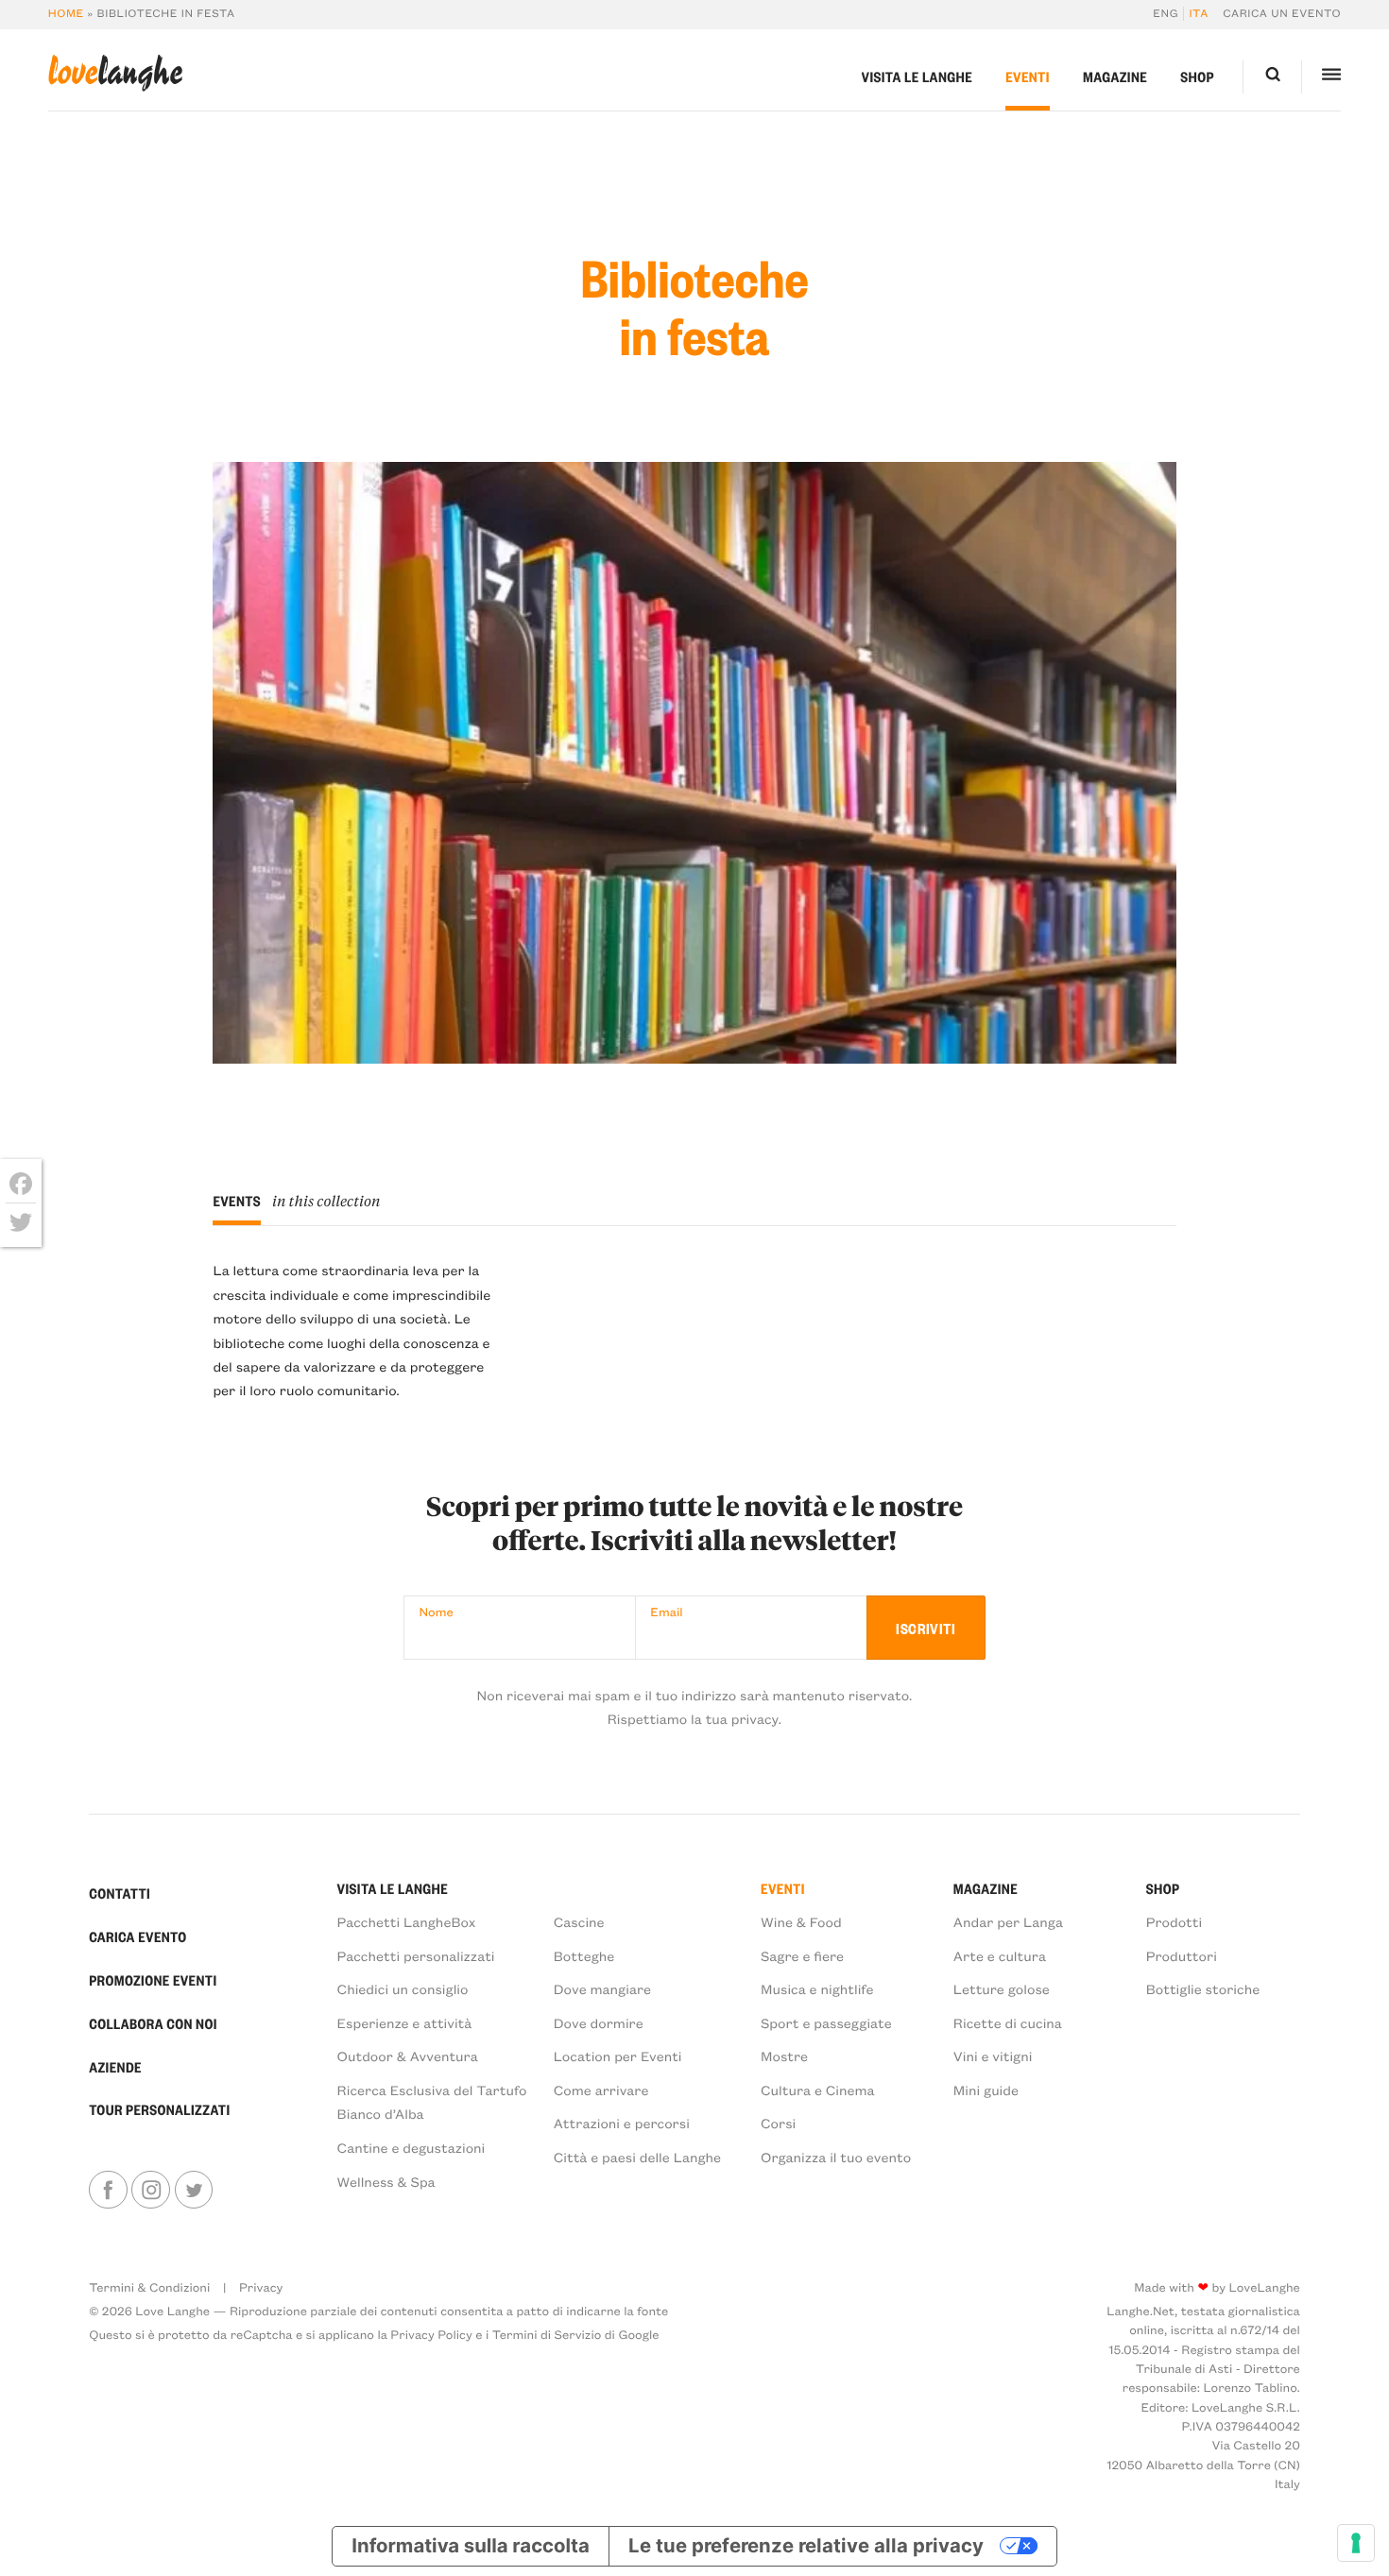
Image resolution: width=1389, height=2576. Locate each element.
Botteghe (584, 1955)
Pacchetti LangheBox (407, 1921)
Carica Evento (137, 1936)
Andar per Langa (1008, 1921)
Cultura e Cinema (818, 2090)
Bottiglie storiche (1203, 1988)
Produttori (1182, 1955)
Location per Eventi (618, 2056)
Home (66, 14)
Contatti (120, 1893)
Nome (437, 1612)
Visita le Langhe (917, 77)
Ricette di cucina (1008, 2022)
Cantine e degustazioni (412, 2147)
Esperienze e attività (405, 2022)
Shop (1197, 77)
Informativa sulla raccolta (470, 2545)
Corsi (778, 2123)
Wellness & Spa (386, 2181)
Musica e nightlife (817, 1988)
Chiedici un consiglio (403, 1988)
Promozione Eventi (153, 1980)
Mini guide (986, 2090)
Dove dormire (599, 2022)
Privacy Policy (431, 2335)
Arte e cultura (1000, 1955)
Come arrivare (601, 2090)
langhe (115, 73)
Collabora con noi (153, 2023)
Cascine (579, 1921)
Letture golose (1002, 1988)
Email (666, 1612)
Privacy (261, 2287)
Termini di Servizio (547, 2335)
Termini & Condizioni (149, 2287)
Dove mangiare (602, 1988)
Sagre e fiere (802, 1955)
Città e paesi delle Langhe (637, 2157)
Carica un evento (1282, 14)
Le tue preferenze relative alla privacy (806, 2545)
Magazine (1115, 77)
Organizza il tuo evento (836, 2157)
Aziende (115, 2067)
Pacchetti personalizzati (416, 1955)
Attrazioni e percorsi (622, 2123)
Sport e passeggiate (826, 2022)
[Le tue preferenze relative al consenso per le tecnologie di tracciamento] (1356, 2543)
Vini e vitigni (993, 2056)
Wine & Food (801, 1921)
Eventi (1028, 77)
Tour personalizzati (159, 2109)
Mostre (784, 2056)
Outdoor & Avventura (408, 2056)
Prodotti (1175, 1921)
